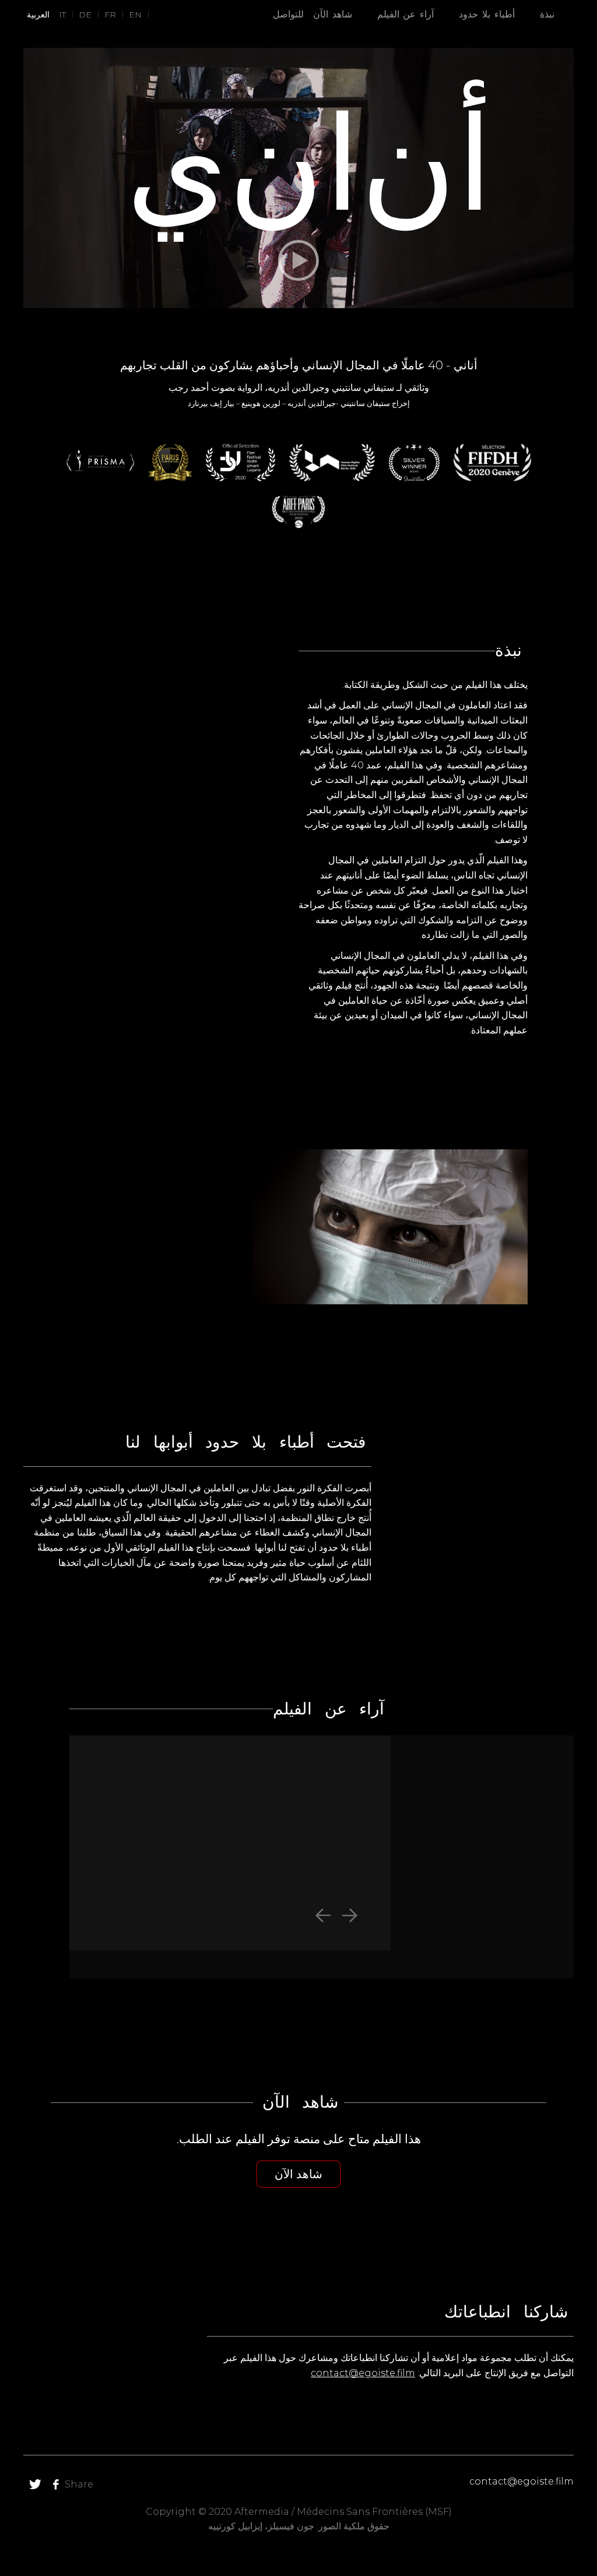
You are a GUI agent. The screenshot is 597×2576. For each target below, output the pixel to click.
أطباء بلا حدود (487, 14)
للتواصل (288, 14)
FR (110, 15)
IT (62, 15)
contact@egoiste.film (363, 2373)
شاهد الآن (333, 14)
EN (135, 15)
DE (85, 15)
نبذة (547, 14)
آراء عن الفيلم (405, 14)
